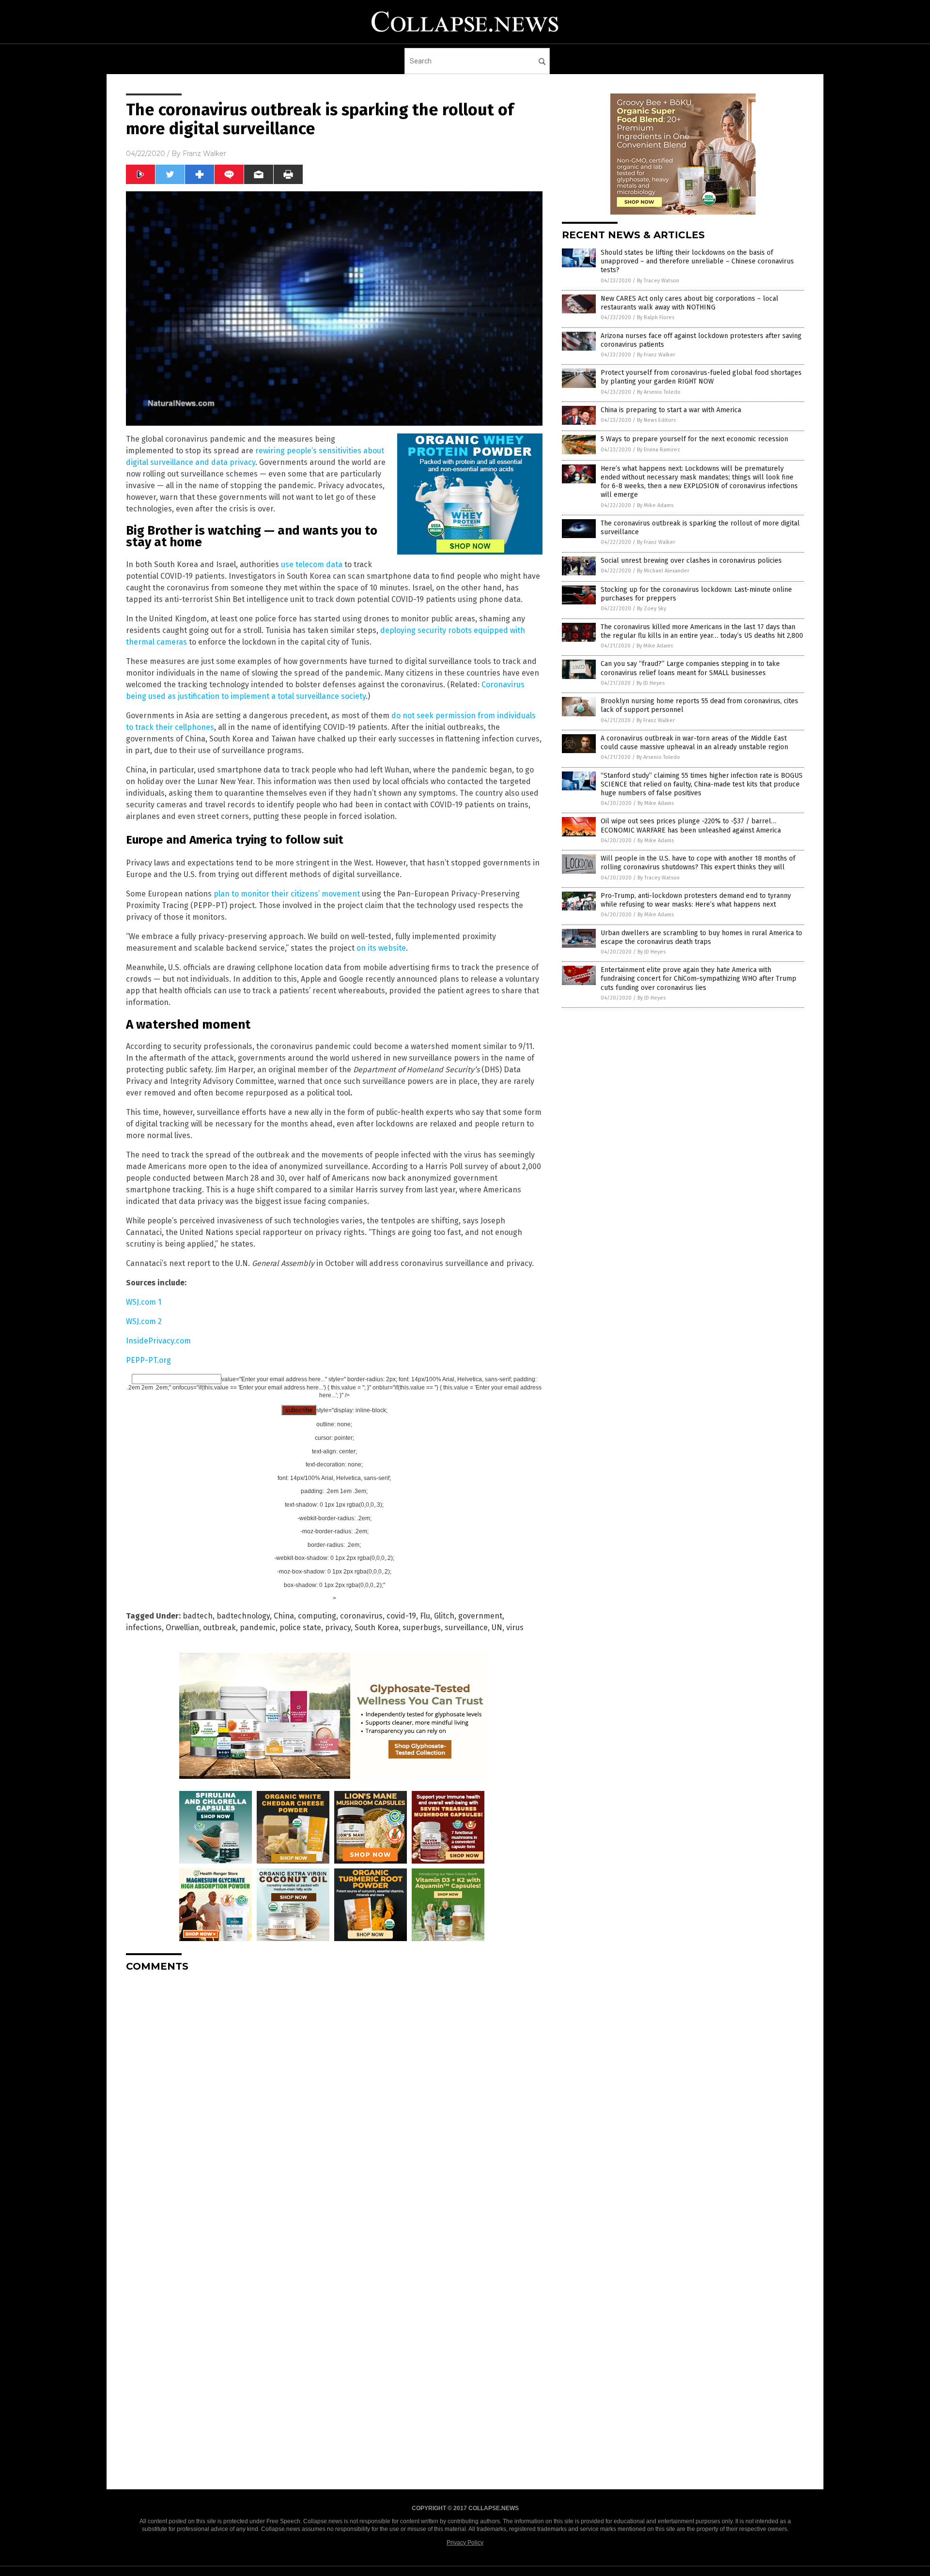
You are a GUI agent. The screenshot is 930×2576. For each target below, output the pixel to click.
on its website (381, 948)
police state (300, 1627)
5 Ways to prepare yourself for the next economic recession (694, 439)
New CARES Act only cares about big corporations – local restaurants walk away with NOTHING (690, 303)
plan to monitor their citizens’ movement (287, 894)
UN (497, 1627)
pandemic (258, 1627)
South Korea (377, 1627)
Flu (425, 1616)
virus (515, 1627)
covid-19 (401, 1616)
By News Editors (656, 420)
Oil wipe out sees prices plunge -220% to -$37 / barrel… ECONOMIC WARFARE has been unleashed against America (691, 825)
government (480, 1616)
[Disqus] (334, 2101)
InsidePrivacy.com (158, 1341)
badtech (198, 1616)
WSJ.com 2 (144, 1321)
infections (144, 1627)
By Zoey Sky (651, 609)
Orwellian (182, 1627)
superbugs (422, 1627)
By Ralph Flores (656, 317)
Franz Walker (204, 154)
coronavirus (361, 1616)
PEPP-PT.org (148, 1360)
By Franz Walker (656, 355)
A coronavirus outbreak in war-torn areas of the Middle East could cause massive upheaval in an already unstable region (694, 743)
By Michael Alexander (663, 571)
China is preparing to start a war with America (671, 410)
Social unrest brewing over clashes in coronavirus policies (691, 561)
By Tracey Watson (658, 281)
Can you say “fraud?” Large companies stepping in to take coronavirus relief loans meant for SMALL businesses (690, 668)
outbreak (219, 1627)
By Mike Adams (655, 505)
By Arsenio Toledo (659, 392)
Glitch (444, 1616)
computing (317, 1616)
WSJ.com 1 (144, 1302)
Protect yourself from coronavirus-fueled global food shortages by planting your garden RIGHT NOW (701, 377)
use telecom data (312, 564)
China (284, 1616)
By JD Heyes (651, 683)
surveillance (466, 1627)
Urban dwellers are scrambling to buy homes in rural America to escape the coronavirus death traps (701, 937)
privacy (338, 1627)
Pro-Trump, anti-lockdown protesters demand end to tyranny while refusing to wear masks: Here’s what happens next (696, 900)
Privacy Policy (465, 2543)
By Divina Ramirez (659, 450)
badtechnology (243, 1616)
